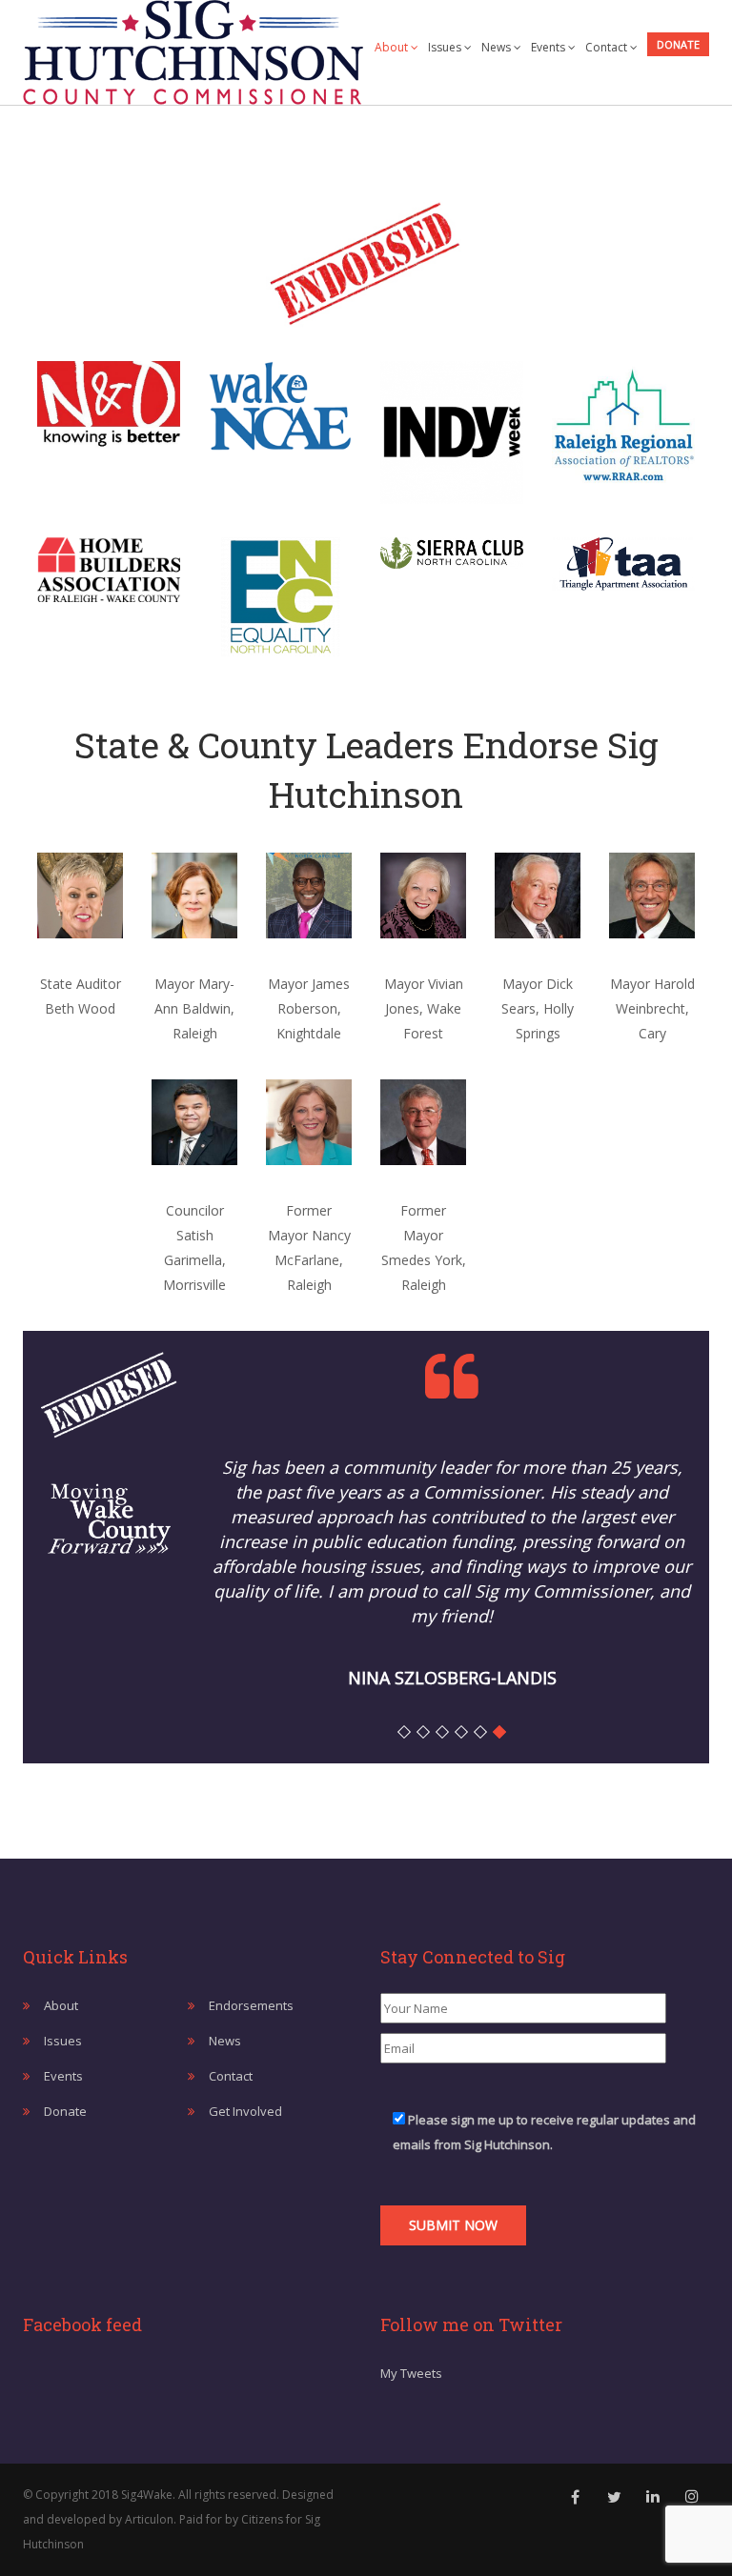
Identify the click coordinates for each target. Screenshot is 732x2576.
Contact (608, 47)
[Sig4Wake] (193, 48)
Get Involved (245, 2111)
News (498, 47)
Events (549, 47)
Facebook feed (82, 2324)
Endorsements (251, 2005)
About (393, 47)
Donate (678, 44)
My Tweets (411, 2373)
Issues (446, 47)
